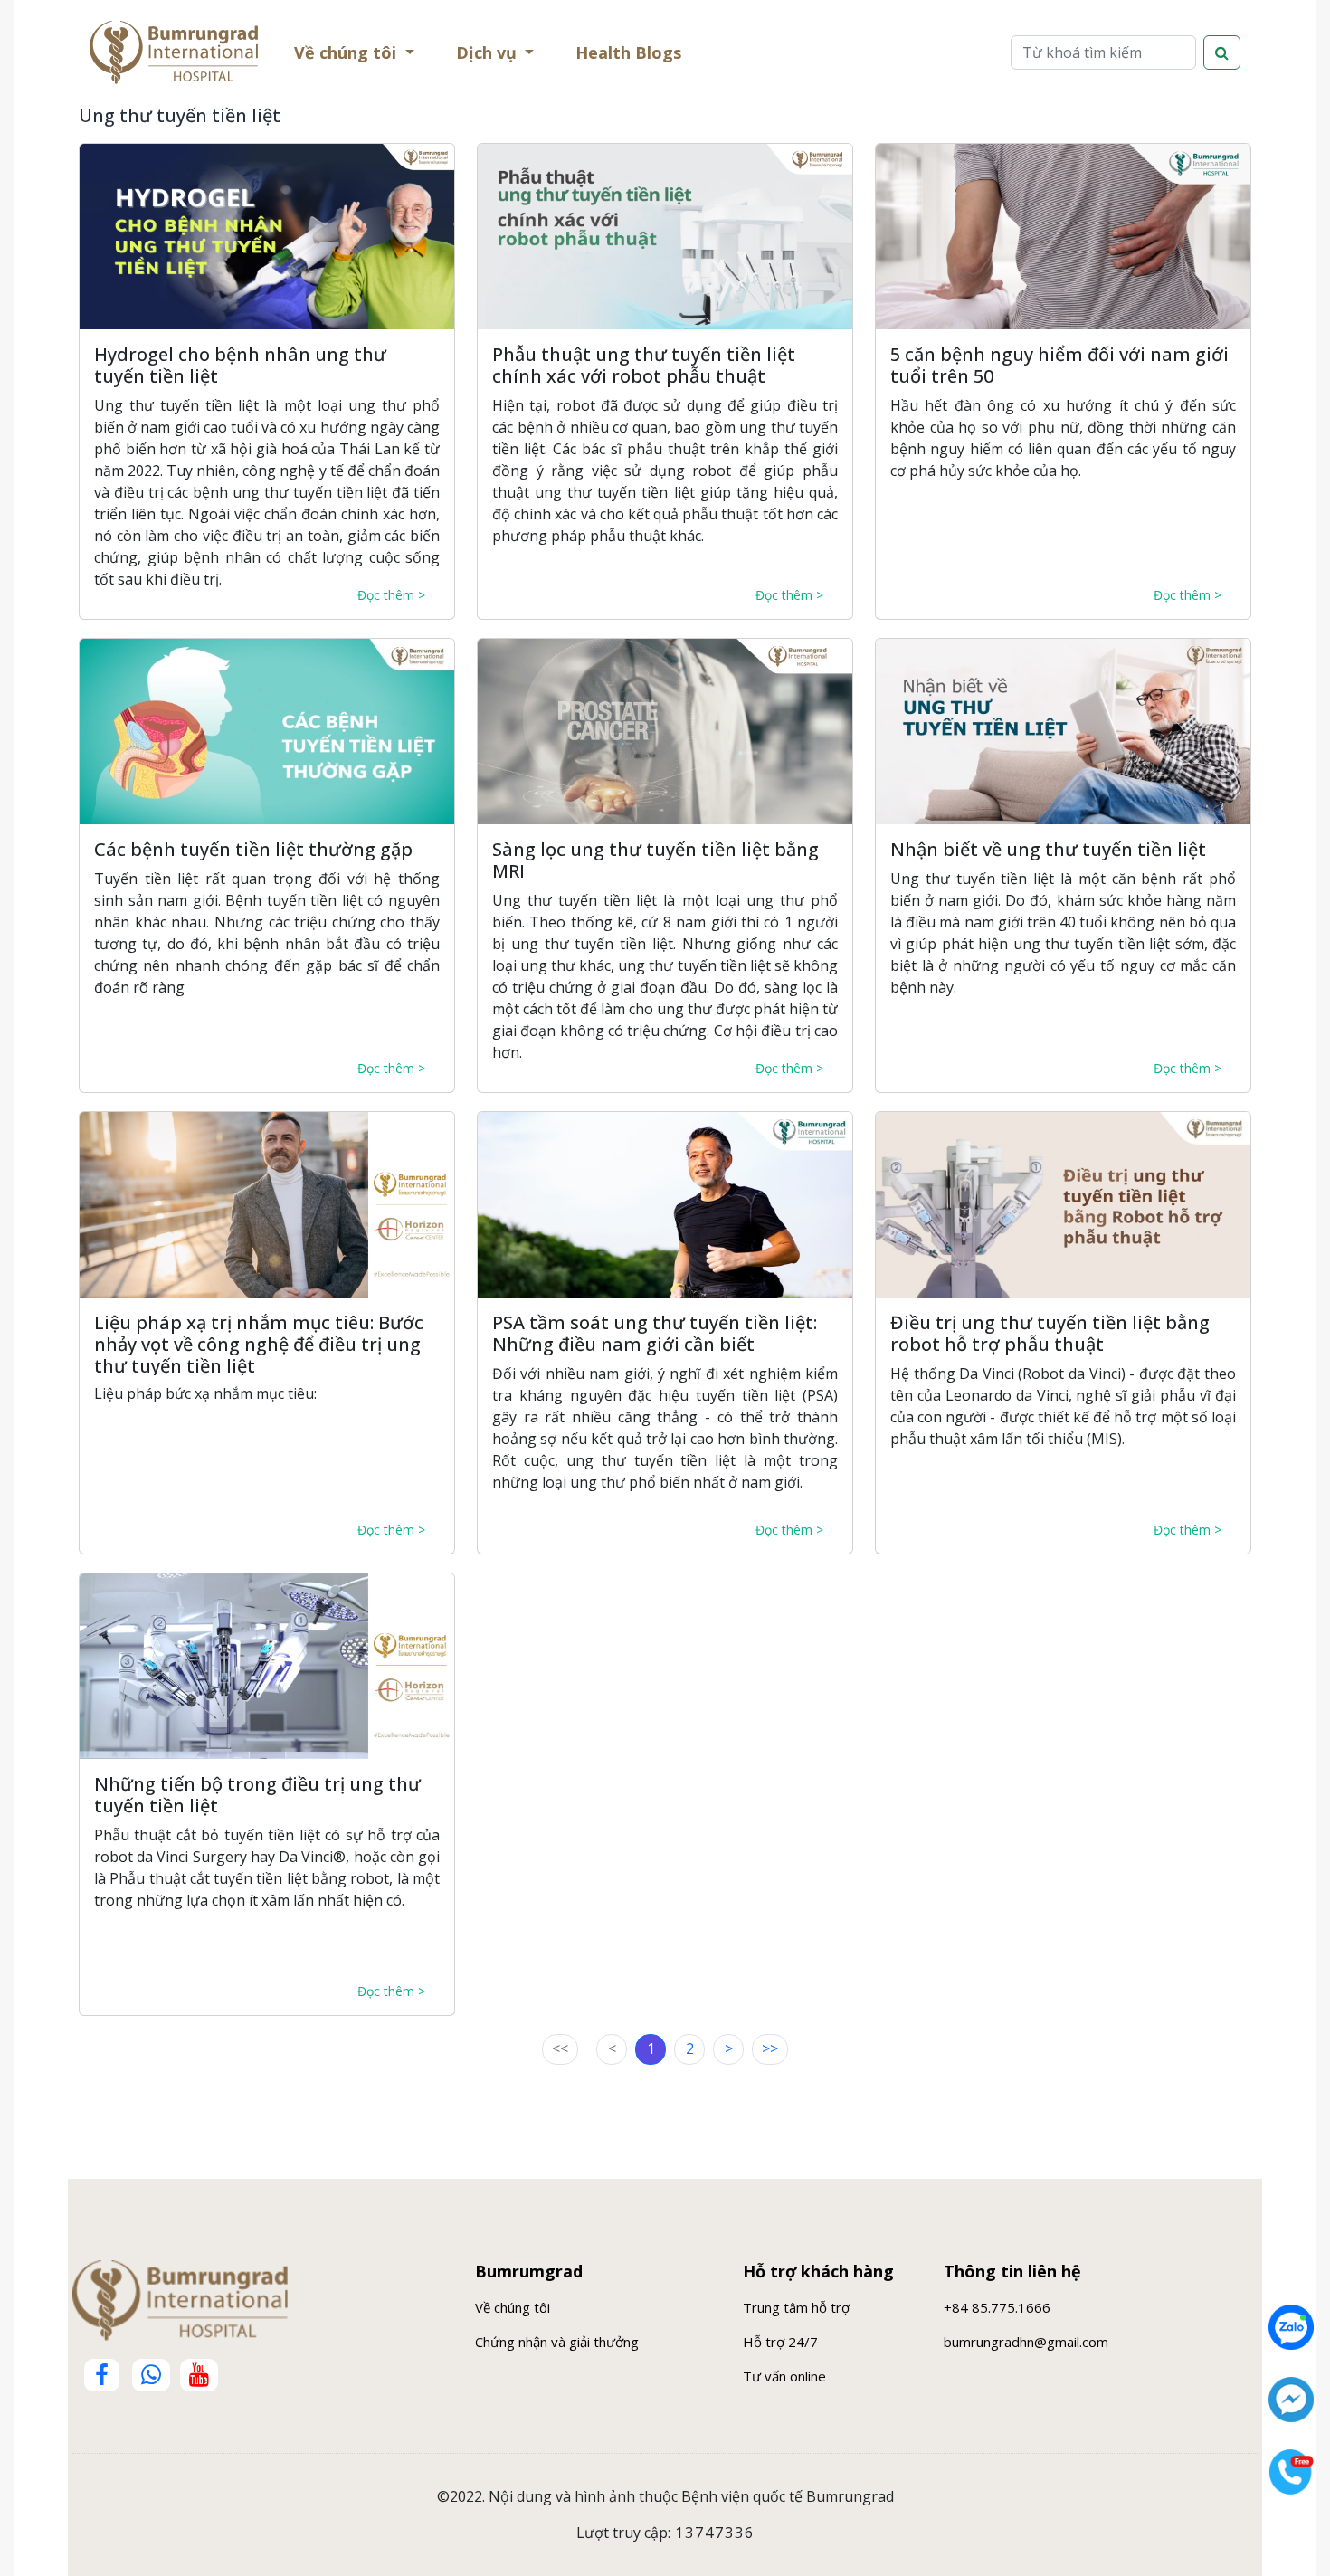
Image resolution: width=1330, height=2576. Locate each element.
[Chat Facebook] (1291, 2400)
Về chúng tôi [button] (347, 52)
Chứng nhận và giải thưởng (557, 2342)
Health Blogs (632, 57)
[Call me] (1291, 2472)
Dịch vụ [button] (489, 52)
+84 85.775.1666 (997, 2307)
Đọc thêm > (391, 595)
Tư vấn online (784, 2376)
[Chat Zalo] (1291, 2327)
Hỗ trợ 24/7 (780, 2342)
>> (770, 2048)
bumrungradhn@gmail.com (1026, 2342)
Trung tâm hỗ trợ (796, 2307)
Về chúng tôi (513, 2307)
